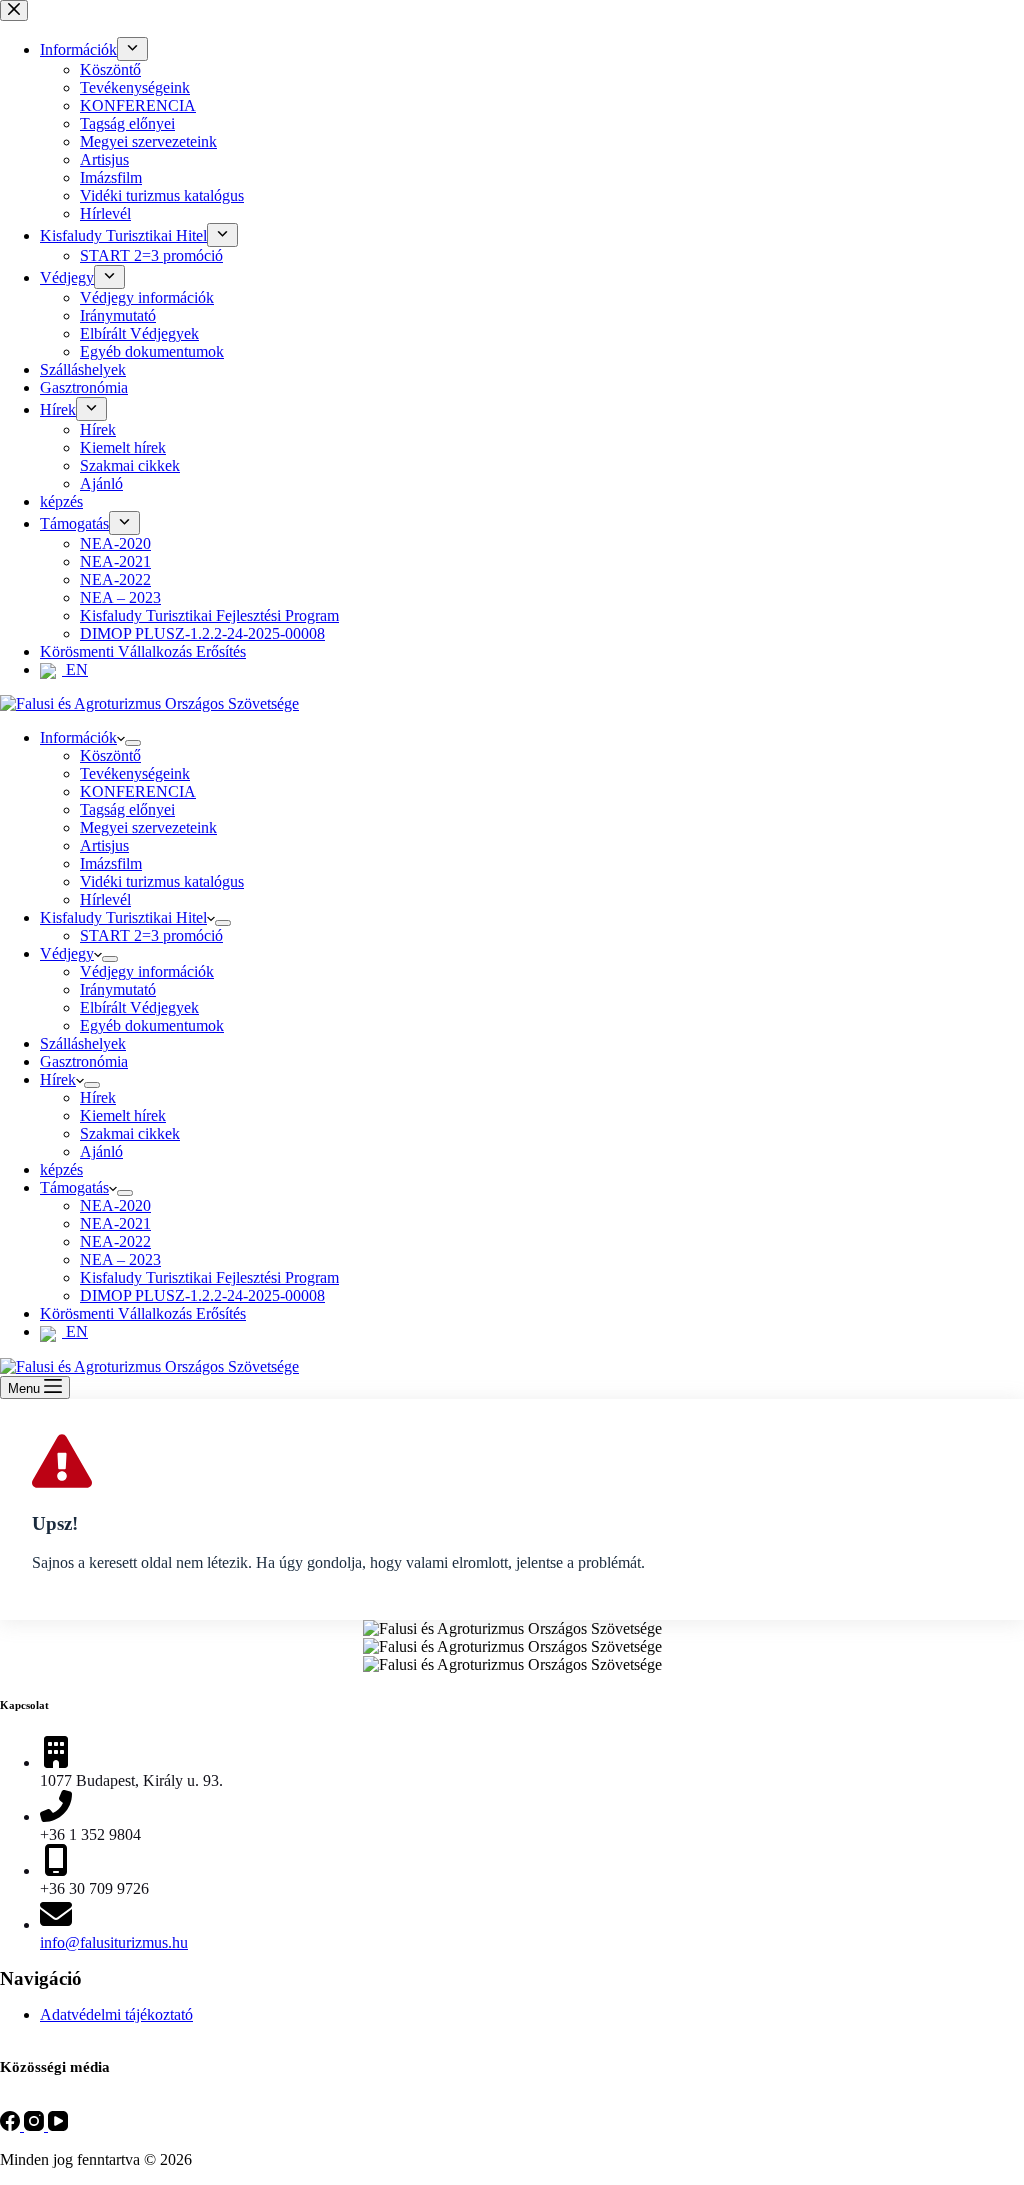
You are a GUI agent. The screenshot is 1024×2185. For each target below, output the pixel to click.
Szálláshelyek (83, 1043)
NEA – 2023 (120, 1259)
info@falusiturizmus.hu (114, 1942)
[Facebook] (12, 2125)
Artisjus (104, 845)
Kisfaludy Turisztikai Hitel (123, 917)
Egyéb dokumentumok (152, 1025)
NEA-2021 (115, 1223)
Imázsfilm (111, 863)
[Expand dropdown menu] (133, 743)
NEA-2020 (115, 1205)
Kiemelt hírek (123, 1115)
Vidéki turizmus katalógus (162, 881)
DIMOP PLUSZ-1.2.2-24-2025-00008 (202, 1295)
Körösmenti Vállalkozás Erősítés (143, 1313)
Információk (78, 737)
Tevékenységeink (135, 773)
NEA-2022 (115, 1241)
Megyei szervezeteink (148, 827)
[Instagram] (36, 2125)
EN (75, 1331)
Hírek (58, 1079)
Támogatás (74, 1187)
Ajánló (101, 1151)
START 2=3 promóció (151, 935)
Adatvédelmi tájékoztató (116, 2014)
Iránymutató (118, 989)
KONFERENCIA (138, 791)
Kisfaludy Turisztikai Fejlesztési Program (209, 1277)
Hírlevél (105, 899)
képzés (61, 1169)
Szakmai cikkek (130, 1133)
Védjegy (67, 953)
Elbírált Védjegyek (139, 1007)
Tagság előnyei (127, 809)
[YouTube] (58, 2125)
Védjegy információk (147, 971)
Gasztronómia (84, 1061)
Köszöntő (110, 755)
